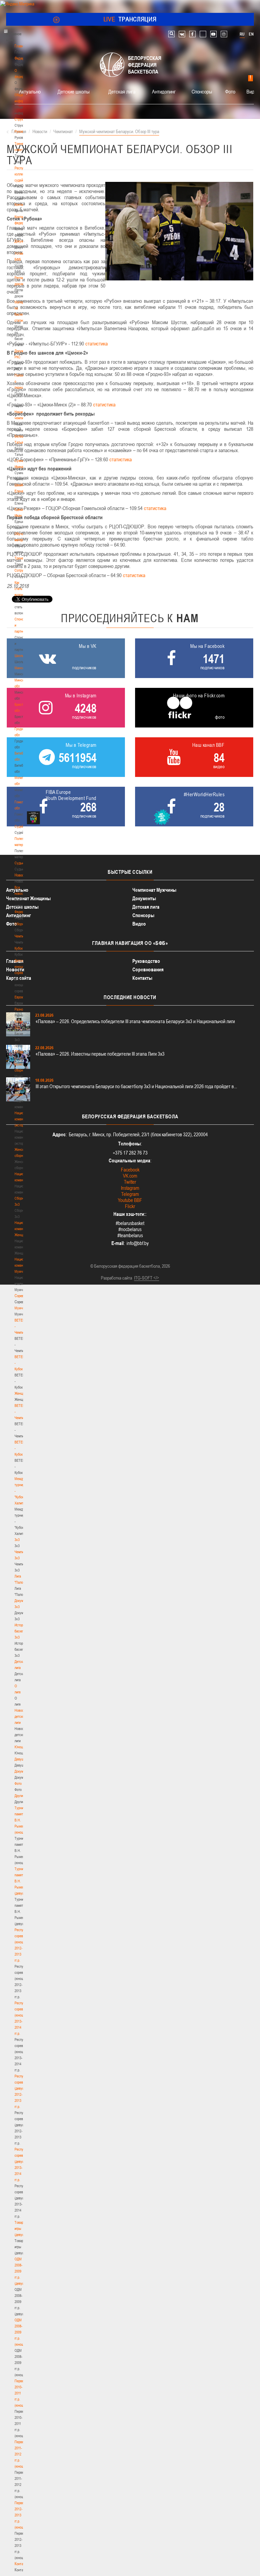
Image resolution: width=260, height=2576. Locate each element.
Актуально (30, 91)
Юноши (20, 1747)
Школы (19, 656)
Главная (21, 46)
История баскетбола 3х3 (23, 1631)
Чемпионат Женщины (28, 898)
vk (182, 34)
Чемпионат (22, 936)
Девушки (21, 1759)
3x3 (17, 1540)
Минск (19, 668)
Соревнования (148, 969)
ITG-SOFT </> (147, 1278)
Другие (19, 1796)
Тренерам (22, 558)
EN (251, 34)
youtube (213, 34)
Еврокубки (22, 997)
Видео (253, 91)
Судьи (19, 863)
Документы (23, 241)
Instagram (130, 1188)
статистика (96, 343)
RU (242, 34)
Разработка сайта (116, 1278)
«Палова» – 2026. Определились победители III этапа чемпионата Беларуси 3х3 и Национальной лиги (135, 1021)
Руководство (146, 961)
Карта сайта (19, 978)
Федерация (23, 912)
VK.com (130, 1176)
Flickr (130, 1206)
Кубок (19, 948)
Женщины (22, 1393)
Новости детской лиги (21, 1716)
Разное (20, 1009)
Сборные (21, 924)
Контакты (21, 205)
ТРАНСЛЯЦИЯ (130, 19)
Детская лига (122, 91)
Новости (21, 875)
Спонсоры (202, 91)
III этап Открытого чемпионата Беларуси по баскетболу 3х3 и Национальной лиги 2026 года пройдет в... (136, 1086)
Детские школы (74, 91)
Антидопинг (164, 91)
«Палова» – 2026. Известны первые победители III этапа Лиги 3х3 (100, 1054)
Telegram (130, 1194)
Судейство (22, 826)
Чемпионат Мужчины (154, 890)
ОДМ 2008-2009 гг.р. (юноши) (20, 2332)
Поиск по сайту (171, 34)
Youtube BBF (130, 1200)
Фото (18, 1783)
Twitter (130, 1182)
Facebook (130, 1170)
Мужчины (21, 1308)
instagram (224, 34)
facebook (192, 34)
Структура (22, 119)
